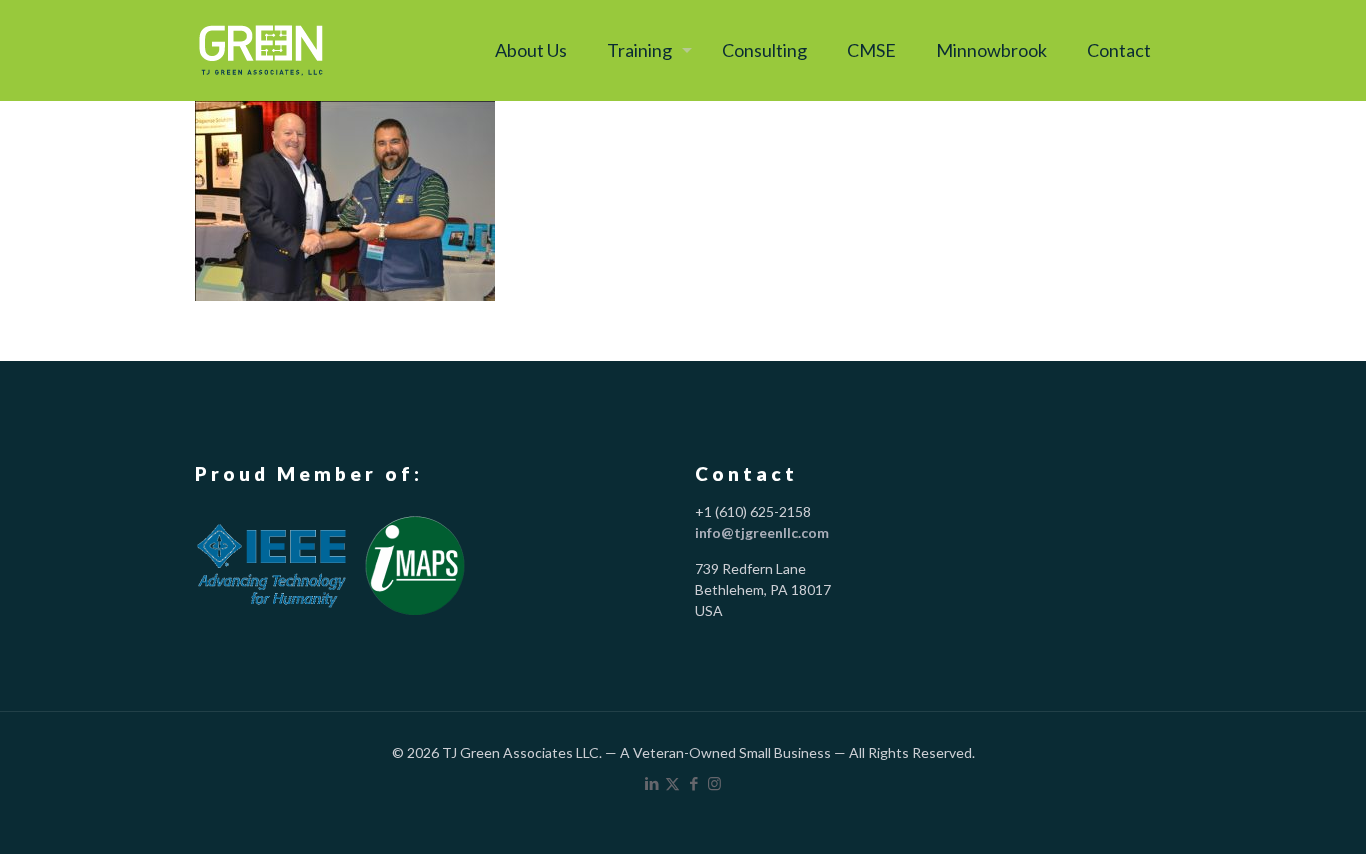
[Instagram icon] (714, 783)
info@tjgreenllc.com (762, 532)
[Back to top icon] (1268, 811)
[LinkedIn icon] (651, 783)
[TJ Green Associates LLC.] (261, 50)
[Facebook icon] (693, 783)
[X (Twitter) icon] (672, 783)
